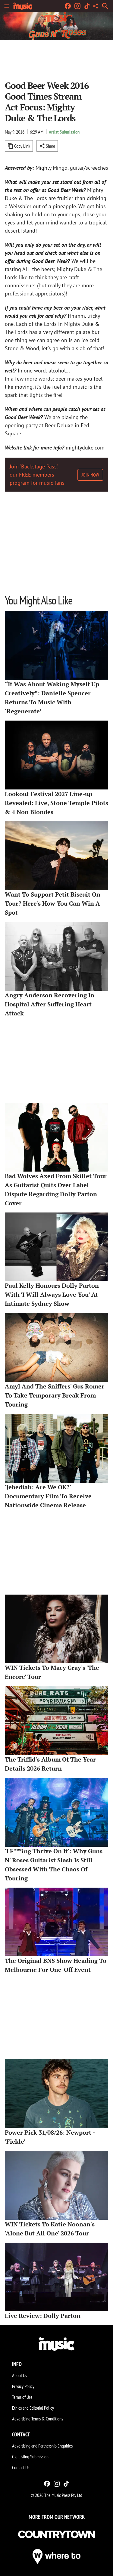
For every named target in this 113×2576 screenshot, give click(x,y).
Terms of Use (22, 2397)
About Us (19, 2375)
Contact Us (21, 2467)
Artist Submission (64, 132)
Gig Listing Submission (30, 2457)
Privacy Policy (23, 2386)
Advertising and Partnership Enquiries (42, 2446)
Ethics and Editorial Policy (33, 2408)
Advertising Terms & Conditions (38, 2419)
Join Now (90, 475)
